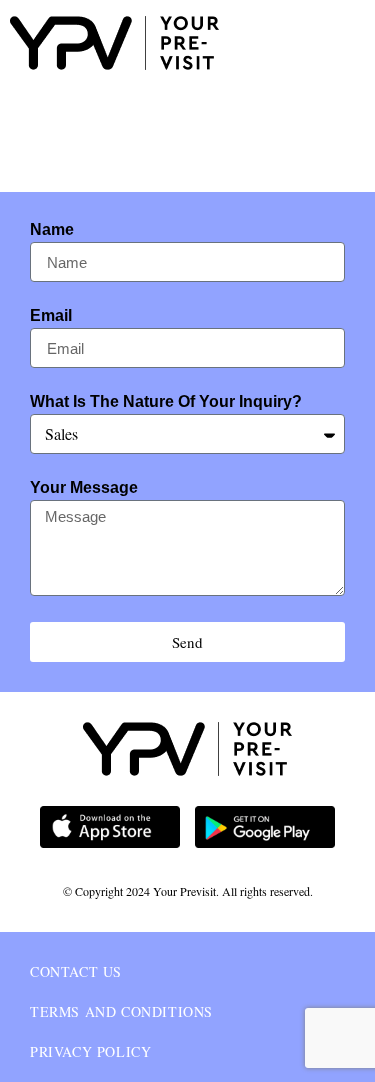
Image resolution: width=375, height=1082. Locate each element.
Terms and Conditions (121, 1011)
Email (51, 316)
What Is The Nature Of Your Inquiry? (166, 402)
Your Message (84, 488)
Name (52, 230)
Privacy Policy (90, 1051)
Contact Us (76, 971)
